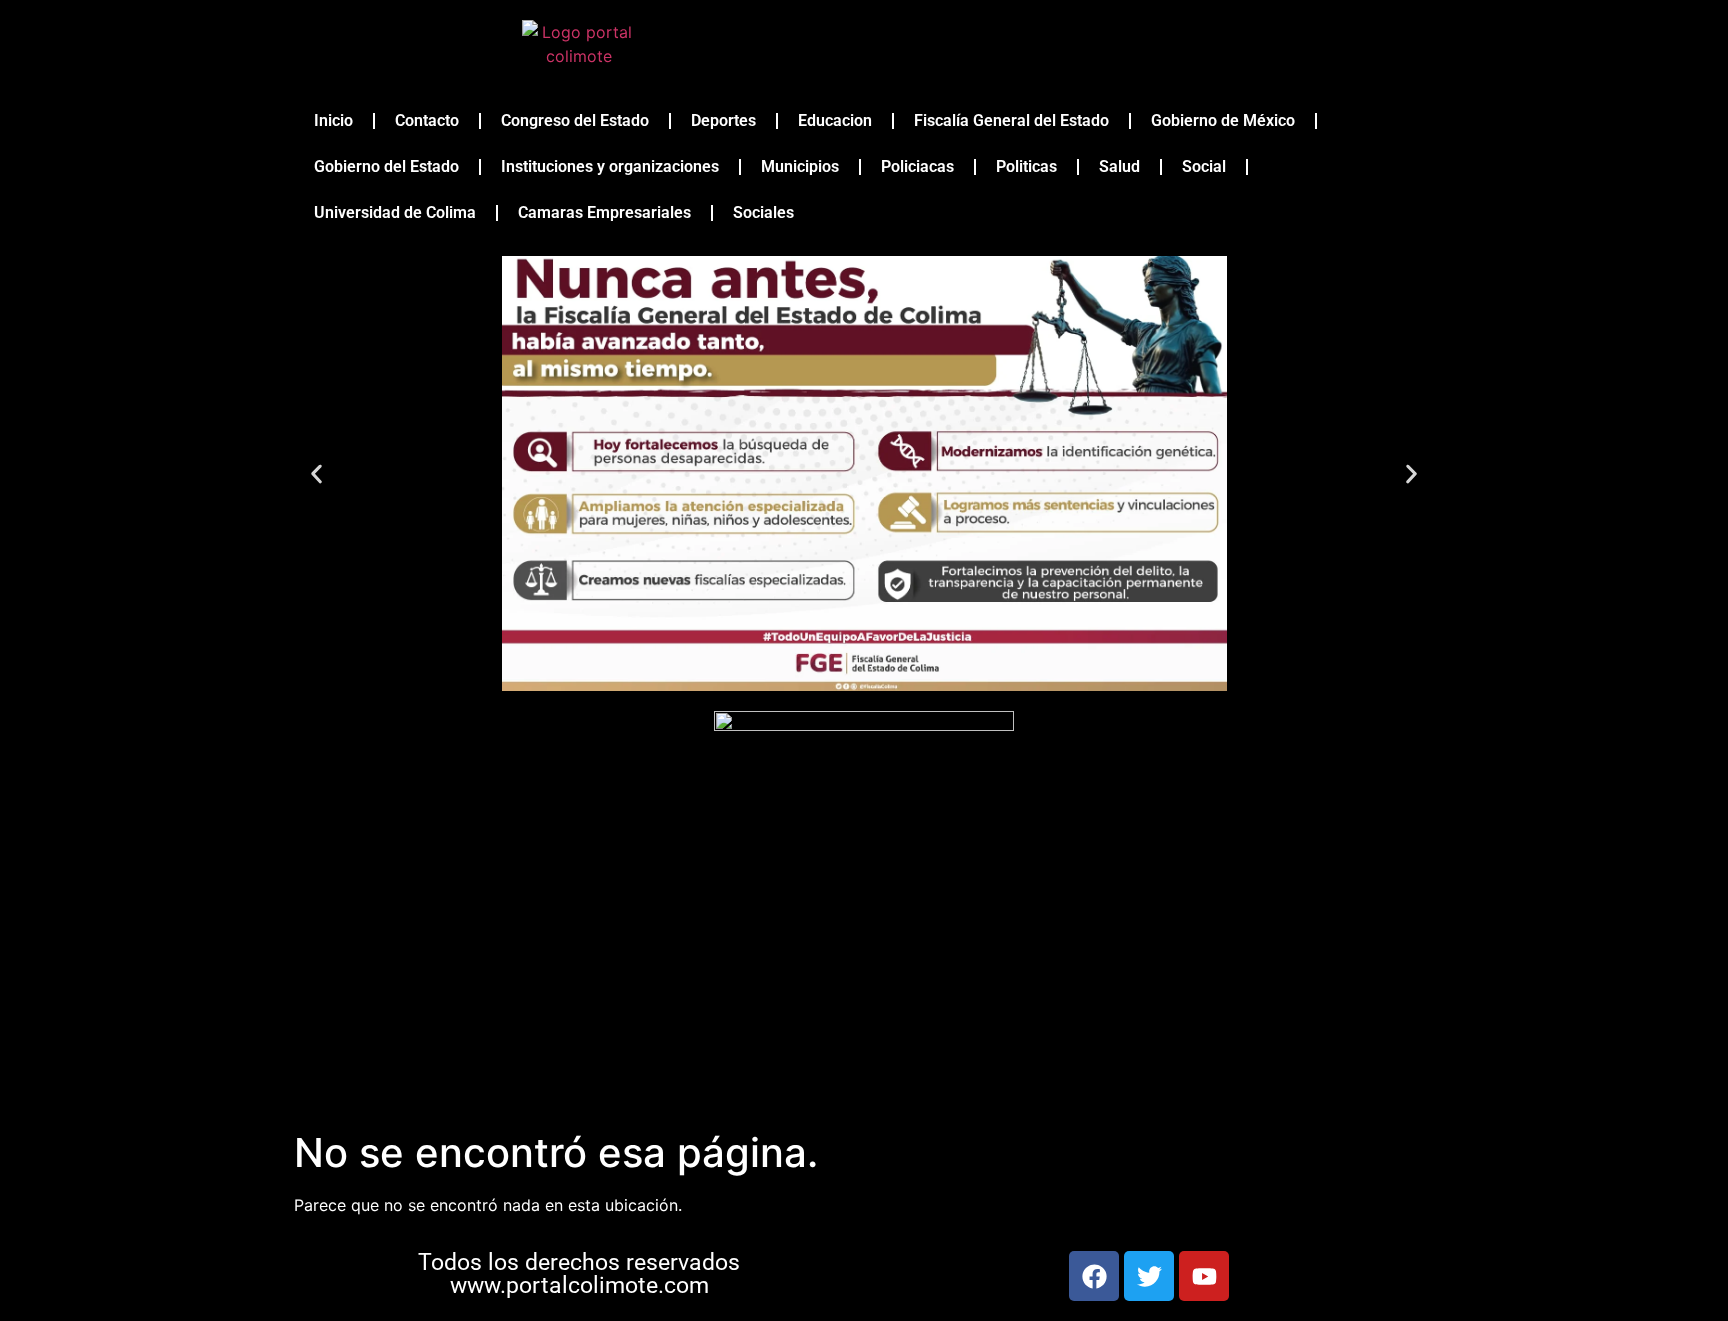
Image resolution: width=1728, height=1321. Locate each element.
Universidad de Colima (395, 212)
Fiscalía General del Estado (1011, 120)
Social (1204, 166)
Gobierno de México (1223, 120)
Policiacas (917, 166)
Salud (1119, 166)
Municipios (800, 166)
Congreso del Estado (575, 120)
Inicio (333, 120)
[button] (316, 473)
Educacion (835, 120)
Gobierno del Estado (386, 166)
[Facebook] (1094, 1276)
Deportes (723, 120)
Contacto (427, 120)
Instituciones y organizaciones (610, 166)
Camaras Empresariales (604, 212)
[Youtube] (1204, 1276)
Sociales (763, 212)
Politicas (1026, 166)
